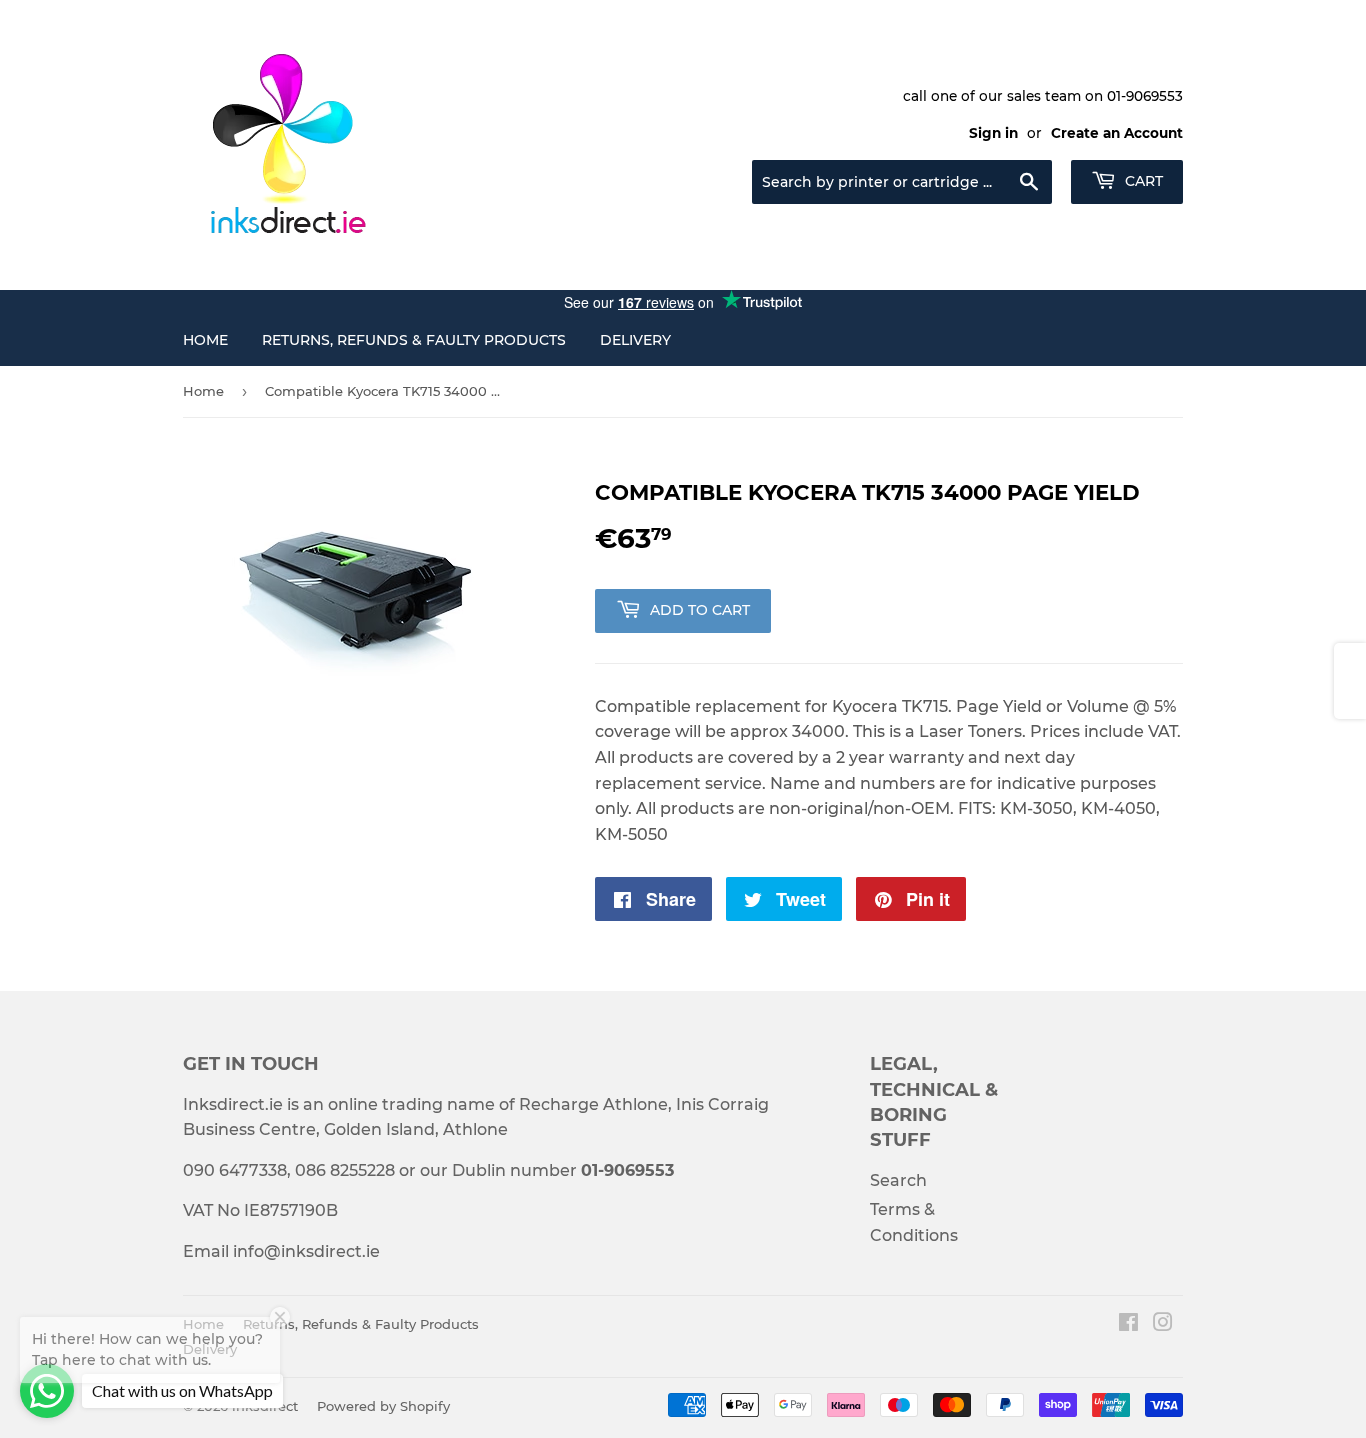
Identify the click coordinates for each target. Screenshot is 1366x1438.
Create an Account (1117, 133)
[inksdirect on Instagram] (1163, 1324)
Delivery (635, 340)
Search (898, 1180)
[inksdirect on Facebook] (1128, 1324)
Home (205, 340)
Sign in (993, 133)
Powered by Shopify (383, 1406)
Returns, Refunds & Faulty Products (414, 340)
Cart (1142, 181)
